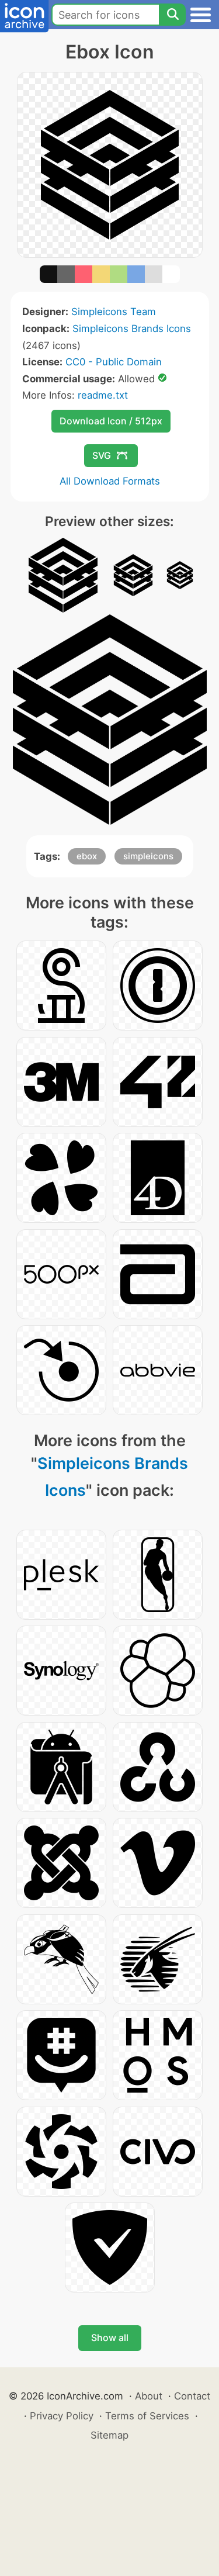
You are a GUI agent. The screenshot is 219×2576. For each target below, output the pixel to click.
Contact (192, 2396)
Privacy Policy (62, 2416)
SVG (102, 455)
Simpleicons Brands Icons (132, 329)
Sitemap (109, 2435)
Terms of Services (147, 2416)
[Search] (172, 15)
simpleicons (148, 856)
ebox (87, 856)
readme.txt (103, 395)
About (149, 2396)
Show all (110, 2338)
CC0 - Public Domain (114, 362)
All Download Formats (110, 481)
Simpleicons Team (114, 312)
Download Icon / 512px (111, 421)
